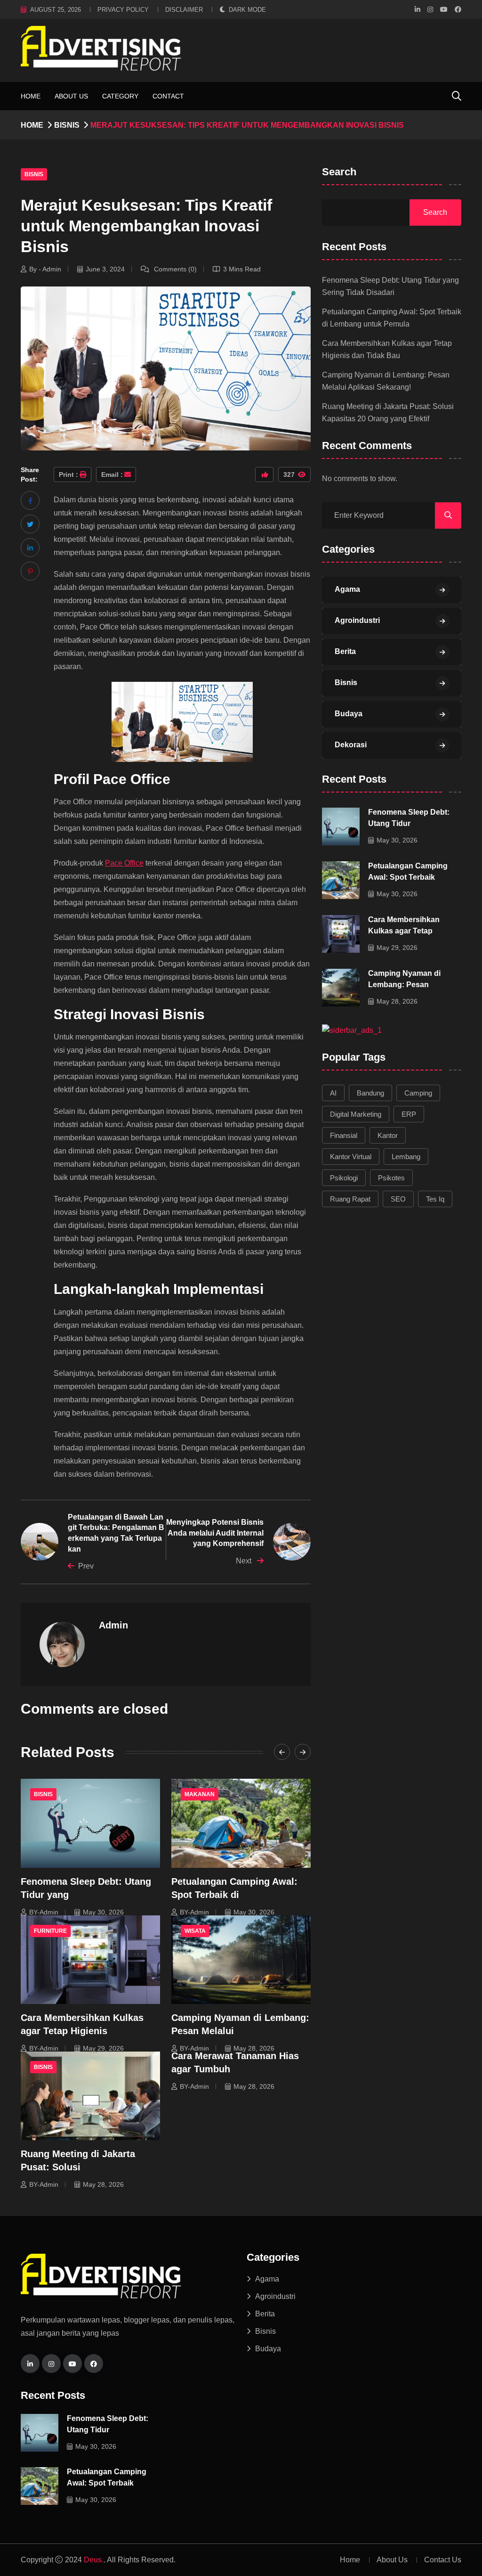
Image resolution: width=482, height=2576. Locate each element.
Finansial (344, 1135)
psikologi (344, 1178)
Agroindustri (357, 620)
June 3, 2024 (105, 269)
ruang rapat (350, 1199)
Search (339, 172)
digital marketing (356, 1114)
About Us (71, 96)
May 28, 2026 (254, 2048)
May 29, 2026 (103, 2048)
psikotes (391, 1178)
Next (245, 1561)
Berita (345, 651)
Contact (168, 96)
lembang (406, 1157)
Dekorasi (351, 745)
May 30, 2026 (103, 1912)
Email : (112, 474)
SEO (398, 1199)
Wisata (195, 1931)
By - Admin (45, 269)
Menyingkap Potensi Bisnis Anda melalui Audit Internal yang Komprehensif (215, 1533)
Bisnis (67, 125)
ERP (409, 1114)
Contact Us (443, 2560)
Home (31, 96)
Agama (347, 589)
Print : (68, 474)
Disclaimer (184, 10)
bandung (370, 1093)
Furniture (50, 1931)
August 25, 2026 (56, 10)
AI (333, 1093)
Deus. (94, 2560)
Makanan (200, 1794)
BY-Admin (44, 1912)
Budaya (349, 714)
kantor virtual (351, 1157)
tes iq (435, 1199)
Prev (86, 1566)
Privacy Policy (123, 10)
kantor (388, 1135)
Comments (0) (174, 269)
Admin (113, 1625)
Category (120, 96)
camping (418, 1093)
